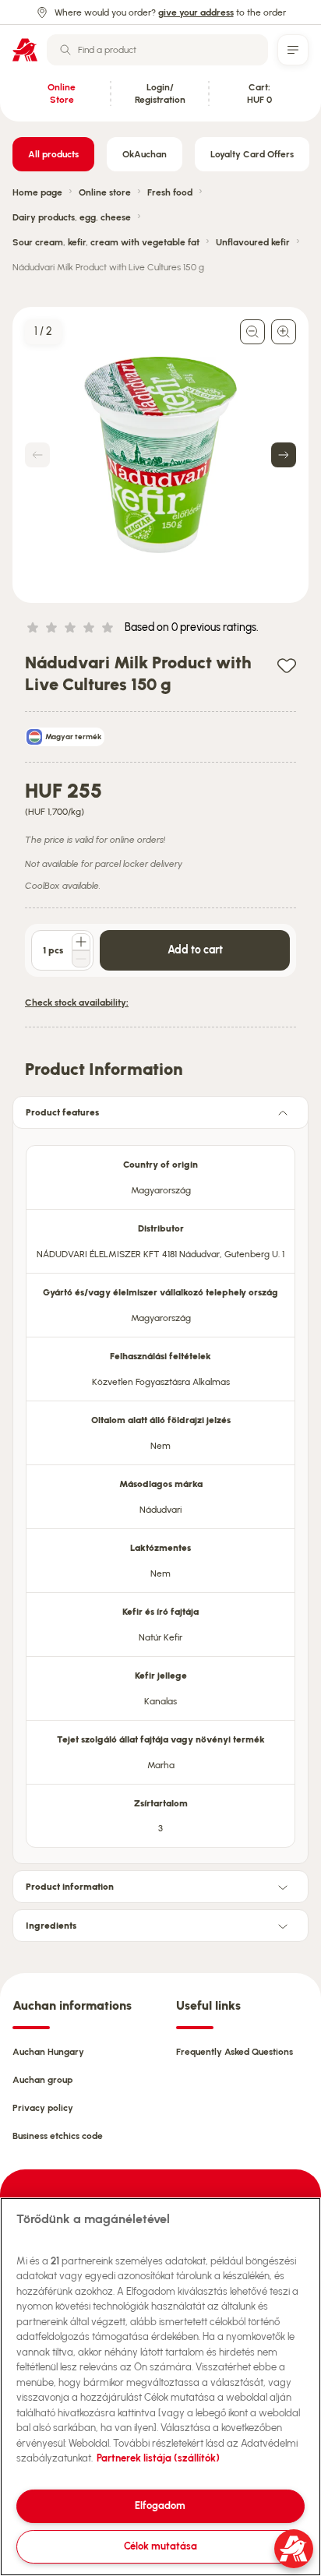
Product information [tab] (70, 1887)
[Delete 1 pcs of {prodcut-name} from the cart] (81, 959)
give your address (196, 12)
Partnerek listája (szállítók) (158, 2458)
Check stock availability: (77, 1003)
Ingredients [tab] (51, 1926)
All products (53, 154)
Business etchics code (58, 2136)
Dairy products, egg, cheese (72, 217)
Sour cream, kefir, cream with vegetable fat (106, 242)
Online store (105, 192)
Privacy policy (43, 2108)
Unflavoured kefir (253, 242)
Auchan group (42, 2080)
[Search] (65, 50)
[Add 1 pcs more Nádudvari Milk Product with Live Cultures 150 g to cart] (81, 942)
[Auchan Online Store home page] (25, 50)
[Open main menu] (293, 50)
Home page (37, 192)
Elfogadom (160, 2506)
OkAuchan (145, 154)
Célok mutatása (160, 2546)
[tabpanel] (160, 1492)
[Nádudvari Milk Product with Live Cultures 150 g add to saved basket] (287, 665)
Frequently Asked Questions (235, 2052)
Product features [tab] (62, 1112)
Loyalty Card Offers (252, 154)
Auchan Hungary (48, 2052)
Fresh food (170, 192)
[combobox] (157, 50)
